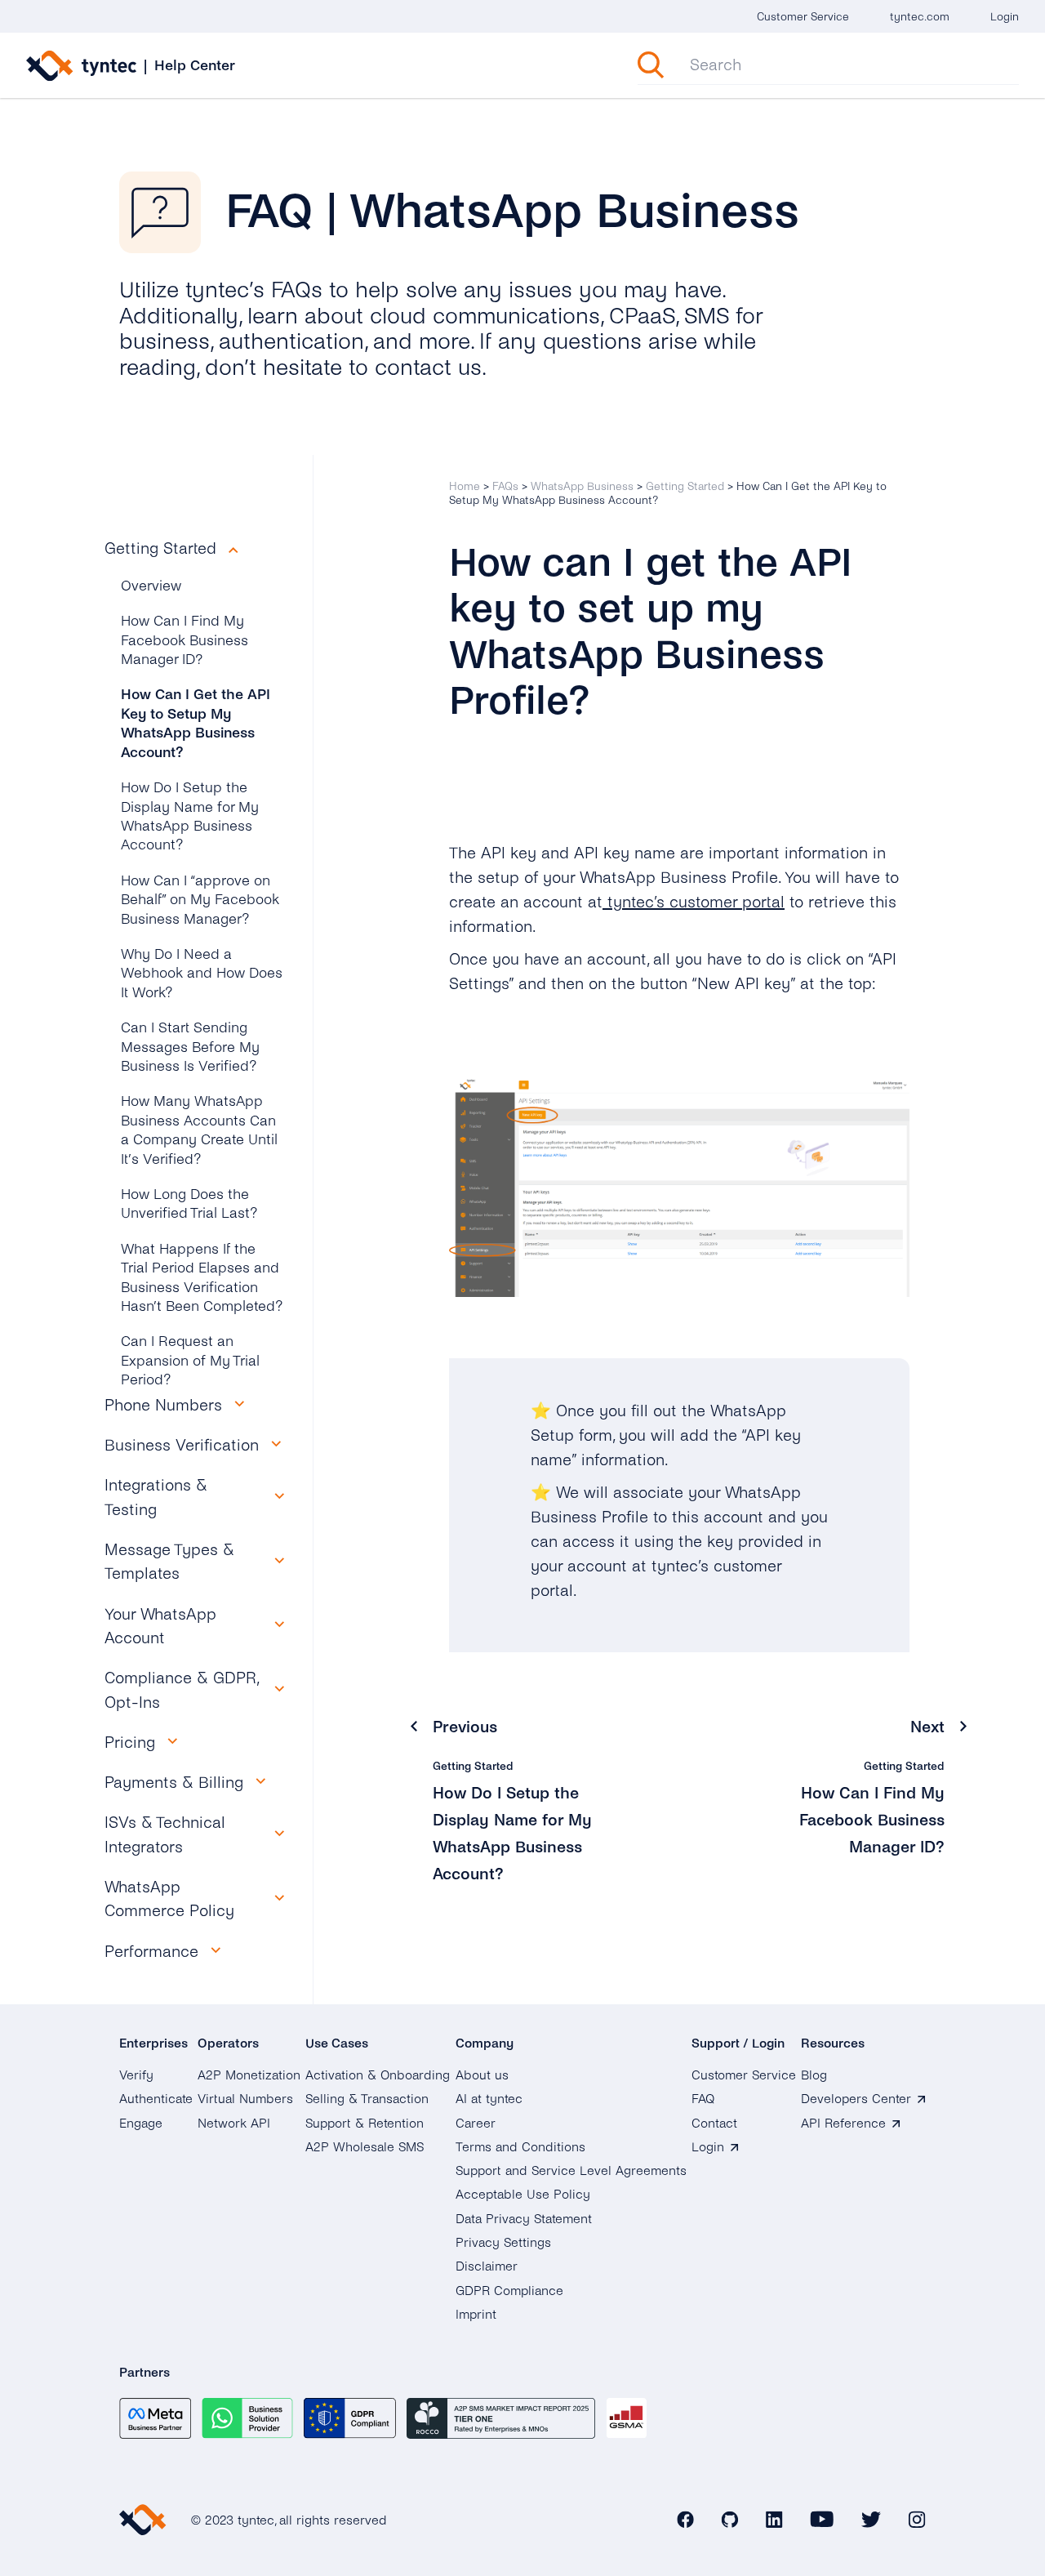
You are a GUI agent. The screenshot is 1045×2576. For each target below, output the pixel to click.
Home (465, 486)
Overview (151, 586)
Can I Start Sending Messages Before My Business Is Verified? (190, 1047)
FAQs (505, 486)
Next (927, 1727)
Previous (465, 1727)
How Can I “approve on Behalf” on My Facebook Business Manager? (200, 900)
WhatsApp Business (582, 486)
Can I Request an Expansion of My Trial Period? (190, 1361)
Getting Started (685, 486)
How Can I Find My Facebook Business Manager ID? (185, 640)
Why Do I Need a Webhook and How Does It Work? (202, 974)
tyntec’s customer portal (694, 902)
